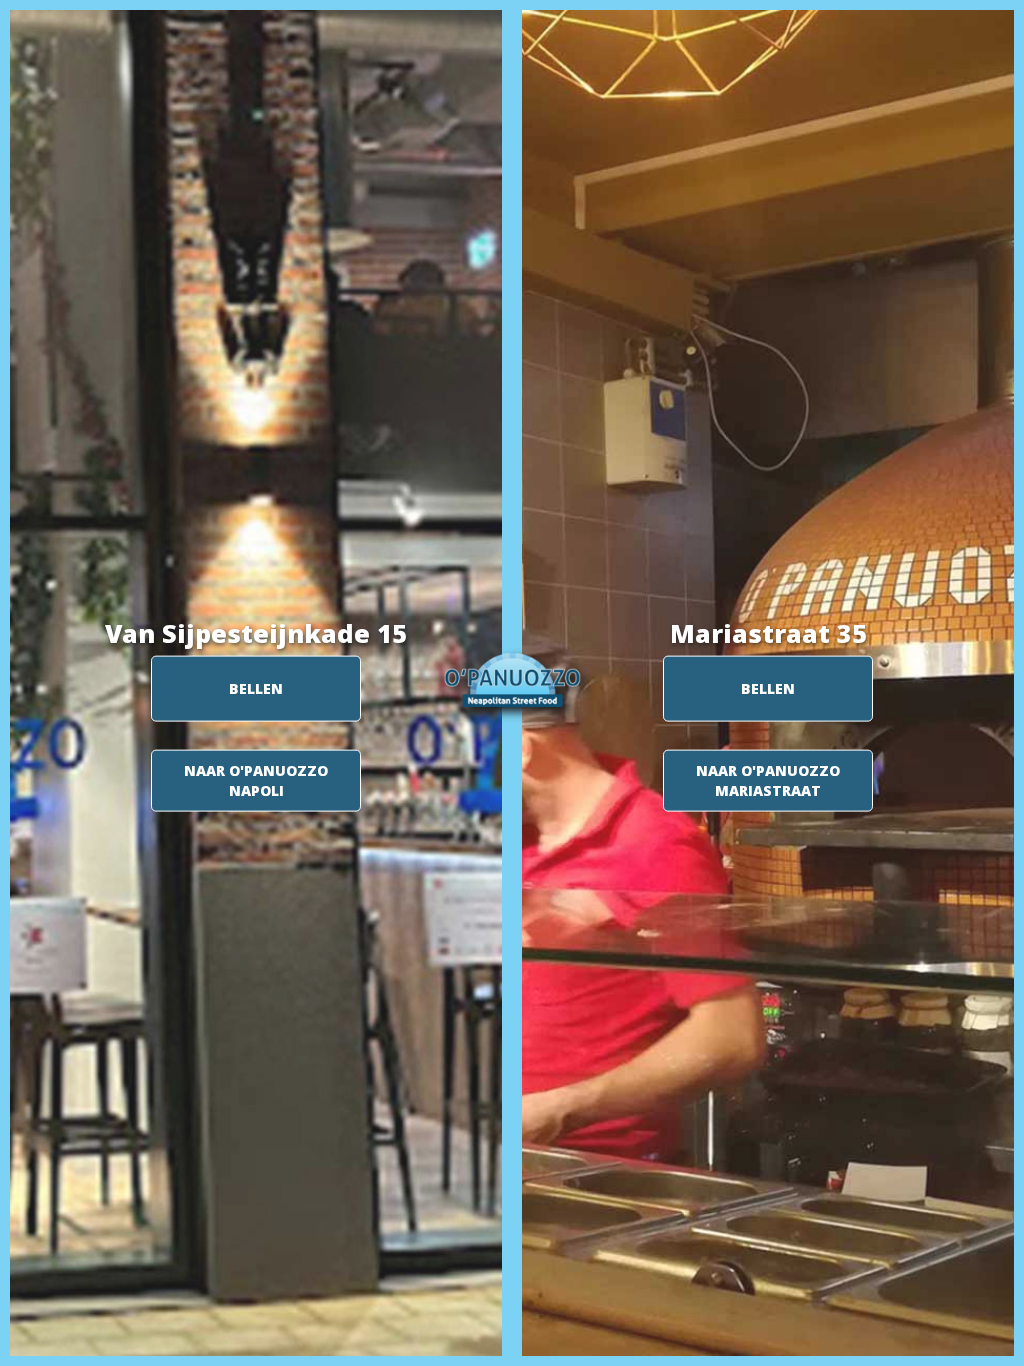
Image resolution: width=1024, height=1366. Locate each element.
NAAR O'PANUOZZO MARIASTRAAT (768, 780)
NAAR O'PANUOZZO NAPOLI (256, 780)
